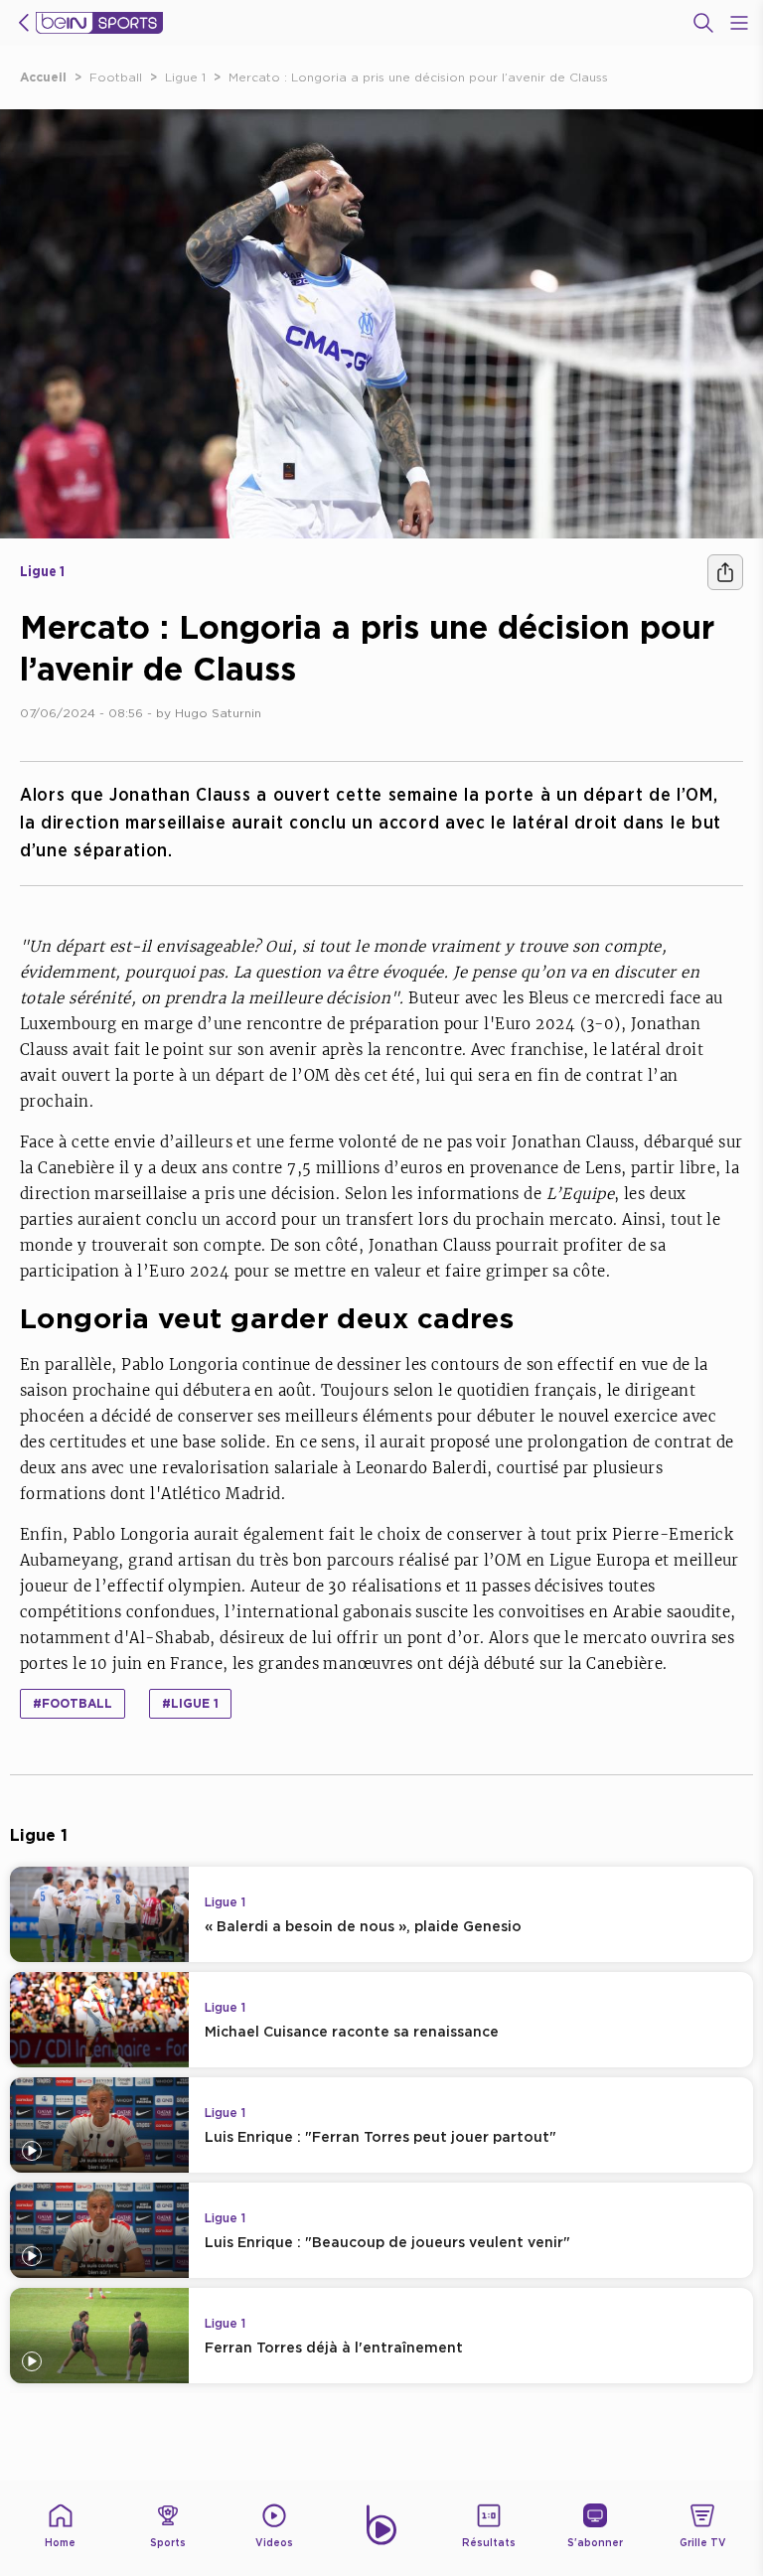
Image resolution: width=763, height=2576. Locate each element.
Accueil (43, 77)
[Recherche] (703, 23)
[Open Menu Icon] (739, 23)
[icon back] (24, 23)
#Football (73, 1703)
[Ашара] (725, 572)
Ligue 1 (185, 77)
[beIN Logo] (99, 23)
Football (116, 77)
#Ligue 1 (190, 1703)
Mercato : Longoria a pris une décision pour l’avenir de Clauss (418, 77)
